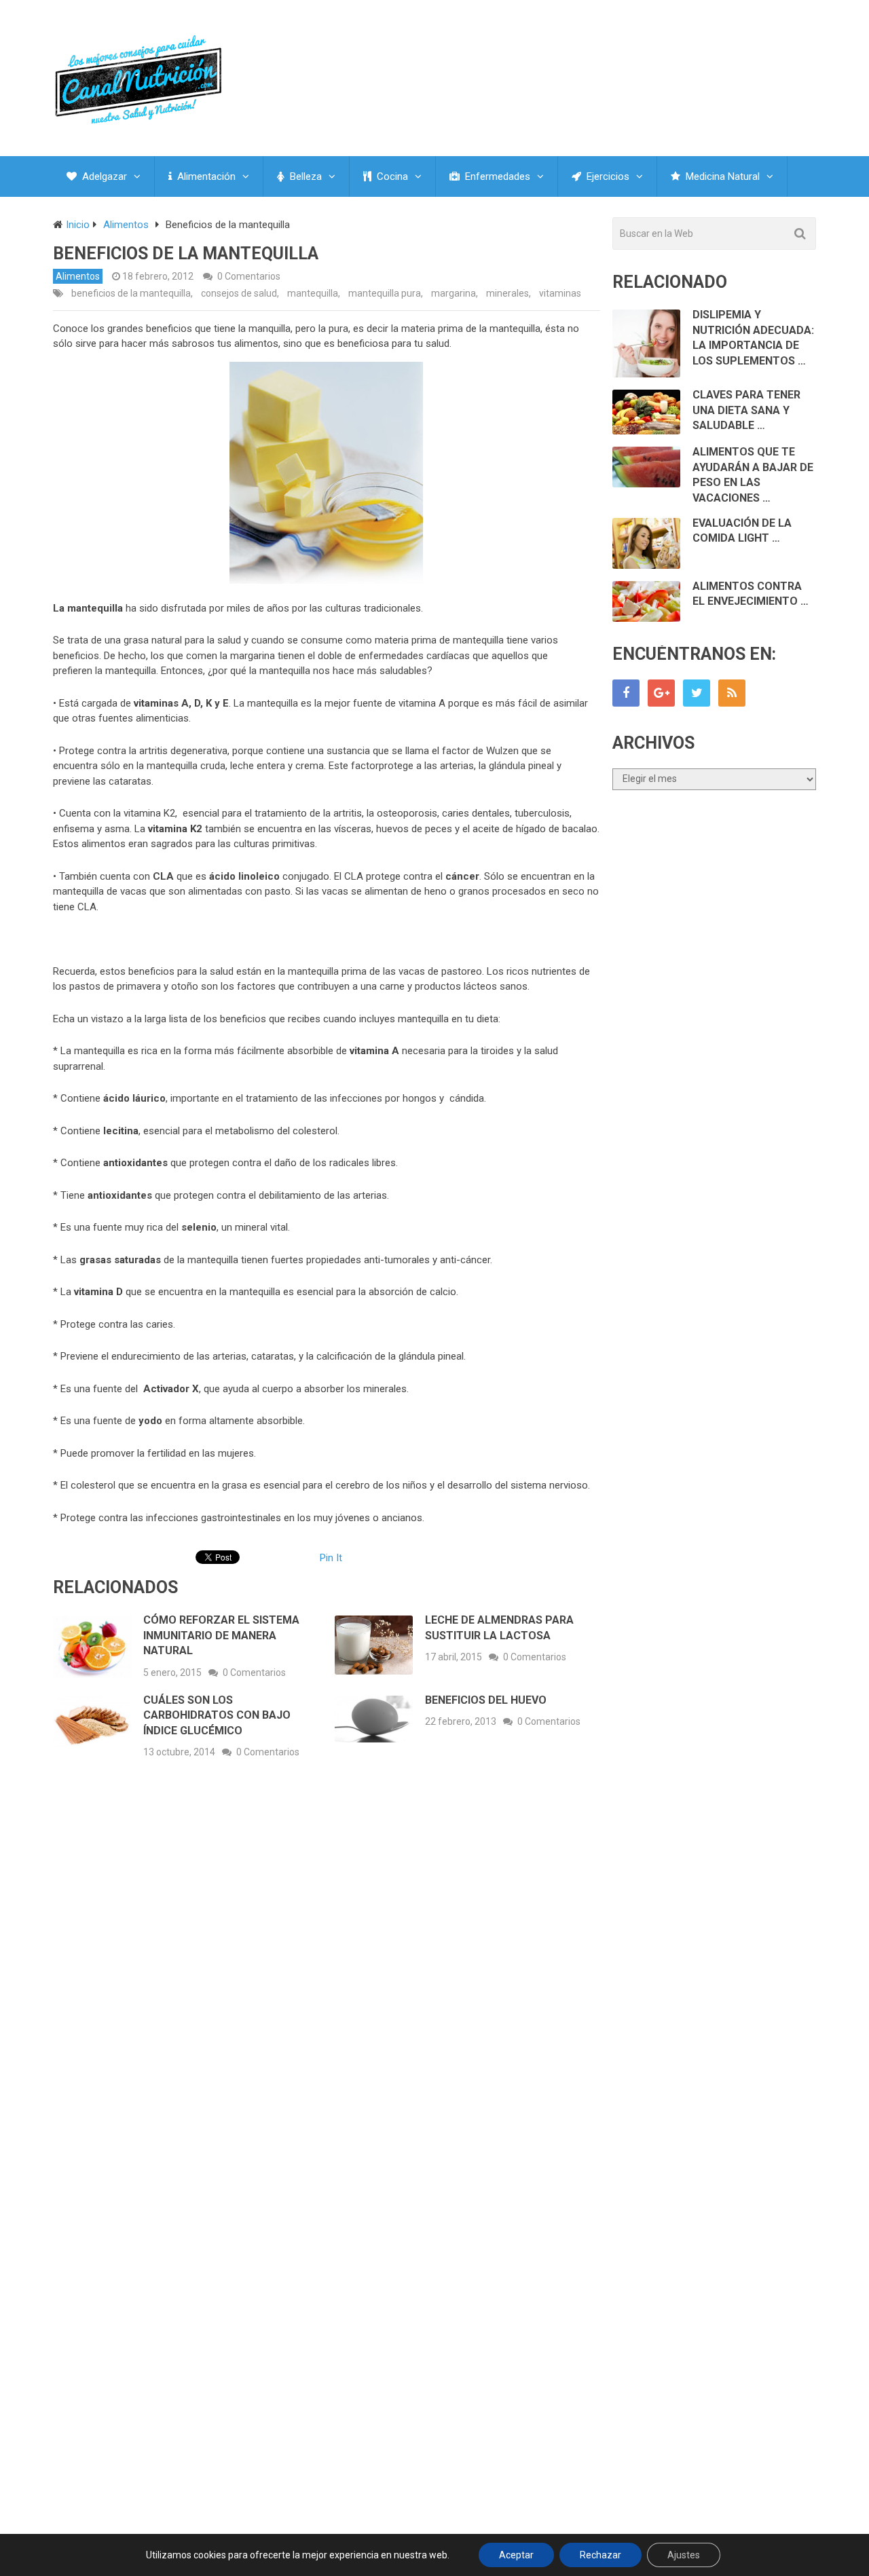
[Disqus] (327, 1969)
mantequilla (313, 293)
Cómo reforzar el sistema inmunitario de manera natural (221, 1635)
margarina (454, 293)
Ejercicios (607, 176)
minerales (507, 293)
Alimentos (78, 276)
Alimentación (205, 176)
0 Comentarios (249, 276)
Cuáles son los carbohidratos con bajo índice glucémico (217, 1715)
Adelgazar (103, 176)
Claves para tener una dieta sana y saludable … (746, 410)
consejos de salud (239, 293)
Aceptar (516, 2555)
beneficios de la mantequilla (131, 293)
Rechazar (600, 2555)
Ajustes (684, 2555)
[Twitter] (697, 693)
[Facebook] (626, 693)
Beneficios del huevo (486, 1700)
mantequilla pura (385, 293)
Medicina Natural (721, 176)
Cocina (391, 176)
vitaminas (560, 293)
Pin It (331, 1558)
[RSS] (732, 693)
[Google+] (661, 693)
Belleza (304, 176)
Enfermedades (496, 176)
